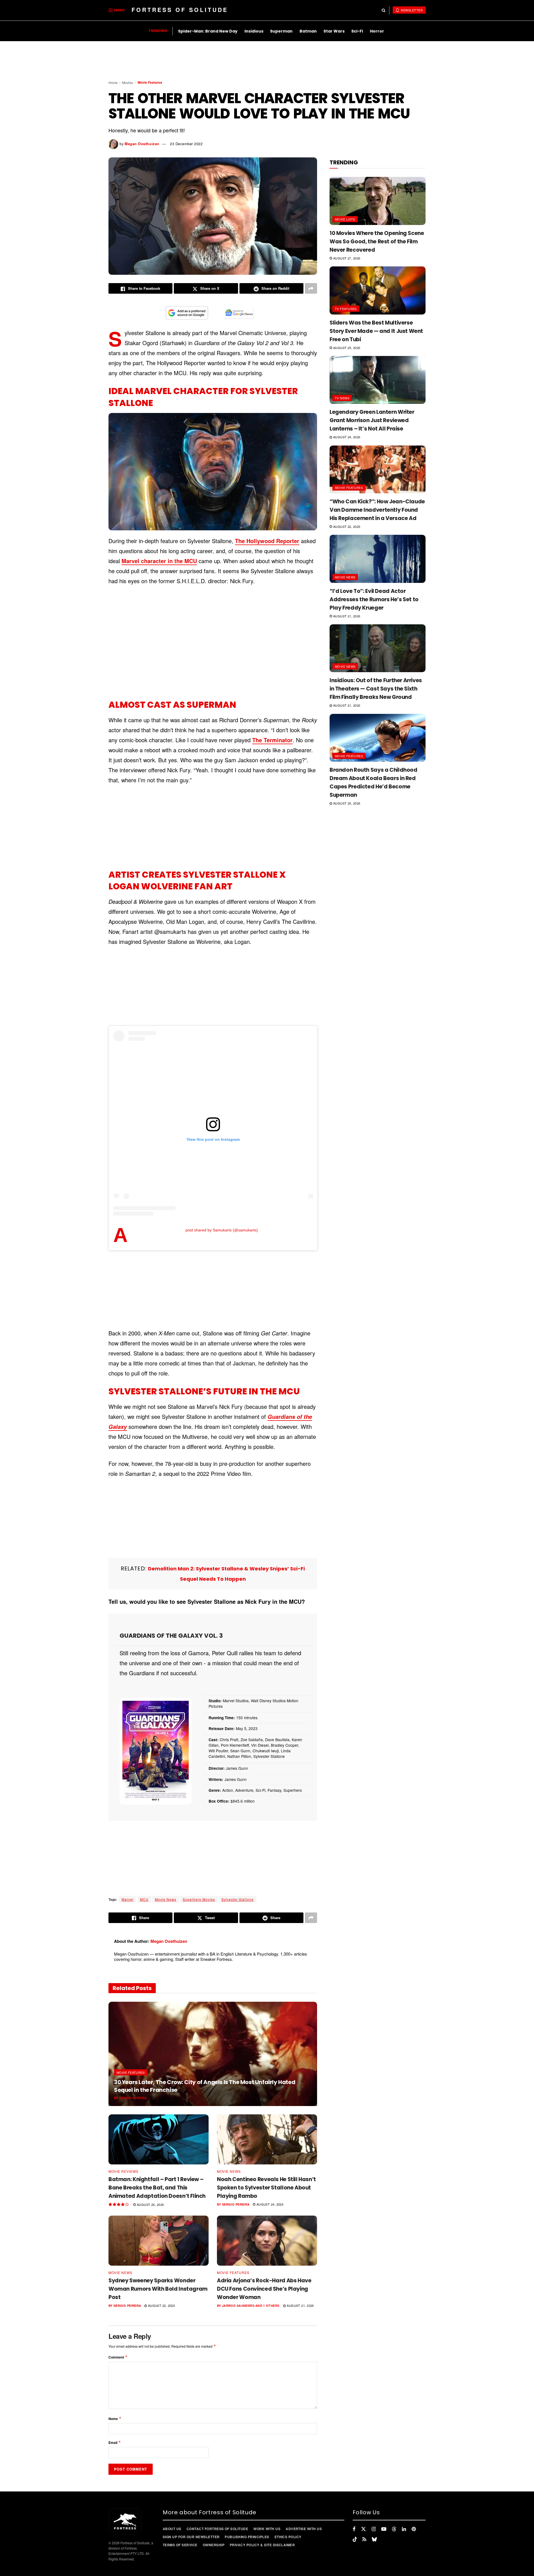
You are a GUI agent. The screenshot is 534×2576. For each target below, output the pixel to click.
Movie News (166, 1899)
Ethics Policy (288, 2537)
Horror (377, 31)
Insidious (254, 31)
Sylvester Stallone (238, 1899)
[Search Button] (384, 10)
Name (115, 2418)
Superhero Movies (199, 1899)
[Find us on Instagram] (374, 2529)
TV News (342, 398)
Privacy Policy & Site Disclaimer (262, 2545)
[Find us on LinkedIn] (404, 2529)
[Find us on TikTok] (355, 2539)
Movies (128, 82)
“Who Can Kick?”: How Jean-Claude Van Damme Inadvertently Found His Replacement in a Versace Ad (377, 510)
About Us (172, 2529)
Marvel (128, 1899)
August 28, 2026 (166, 2098)
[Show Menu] (111, 10)
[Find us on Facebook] (354, 2529)
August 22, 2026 (161, 2305)
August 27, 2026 (346, 258)
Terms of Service (180, 2545)
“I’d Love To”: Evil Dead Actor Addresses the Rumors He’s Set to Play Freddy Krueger (374, 599)
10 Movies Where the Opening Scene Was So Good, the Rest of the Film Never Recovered (377, 242)
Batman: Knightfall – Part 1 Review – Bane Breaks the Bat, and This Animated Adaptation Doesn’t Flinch (157, 2188)
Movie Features (150, 82)
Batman (308, 31)
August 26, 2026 (150, 2204)
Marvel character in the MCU (159, 561)
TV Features (346, 309)
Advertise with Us (304, 2529)
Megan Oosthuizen (142, 144)
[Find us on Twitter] (364, 2529)
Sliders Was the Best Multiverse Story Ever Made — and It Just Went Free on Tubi (376, 331)
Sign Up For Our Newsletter (191, 2537)
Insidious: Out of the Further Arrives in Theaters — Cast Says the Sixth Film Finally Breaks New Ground (376, 689)
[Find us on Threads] (394, 2529)
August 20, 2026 (346, 803)
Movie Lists (345, 219)
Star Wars (334, 31)
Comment (118, 2357)
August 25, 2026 (346, 348)
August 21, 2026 (300, 2305)
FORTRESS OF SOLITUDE (180, 10)
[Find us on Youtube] (384, 2529)
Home (113, 82)
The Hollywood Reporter (267, 541)
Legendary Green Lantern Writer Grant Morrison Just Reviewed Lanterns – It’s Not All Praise (372, 420)
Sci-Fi (357, 31)
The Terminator (272, 740)
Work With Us (267, 2529)
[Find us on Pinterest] (414, 2529)
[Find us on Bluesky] (374, 2539)
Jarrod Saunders (238, 2306)
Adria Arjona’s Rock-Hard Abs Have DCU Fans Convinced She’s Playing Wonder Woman (264, 2289)
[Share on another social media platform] (311, 288)
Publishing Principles (247, 2537)
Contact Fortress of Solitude (217, 2529)
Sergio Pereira (133, 2098)
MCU (144, 1899)
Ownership (214, 2545)
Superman (281, 31)
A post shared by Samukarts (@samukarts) (222, 1230)
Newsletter (411, 10)
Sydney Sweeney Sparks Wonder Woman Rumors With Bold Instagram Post (158, 2289)
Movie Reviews (123, 2171)
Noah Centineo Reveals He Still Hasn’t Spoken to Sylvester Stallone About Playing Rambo (266, 2188)
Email (115, 2442)
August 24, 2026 (269, 2204)
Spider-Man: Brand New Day (208, 31)
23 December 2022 (186, 144)
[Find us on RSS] (364, 2539)
